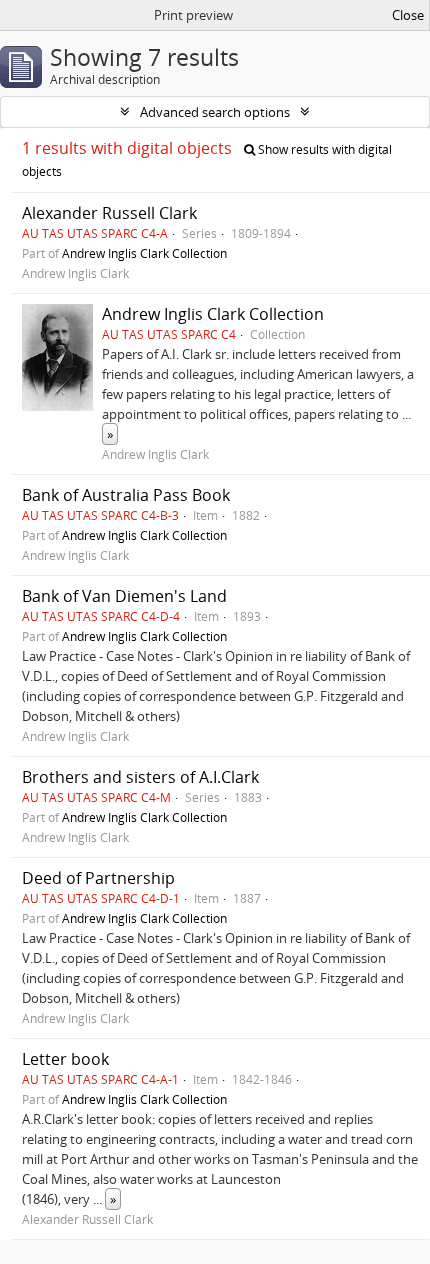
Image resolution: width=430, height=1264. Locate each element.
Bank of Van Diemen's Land (124, 596)
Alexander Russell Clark (109, 213)
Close (408, 15)
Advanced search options (215, 112)
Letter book (65, 1059)
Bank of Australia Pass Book (126, 495)
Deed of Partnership (98, 878)
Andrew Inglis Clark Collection (144, 253)
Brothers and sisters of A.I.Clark (140, 777)
